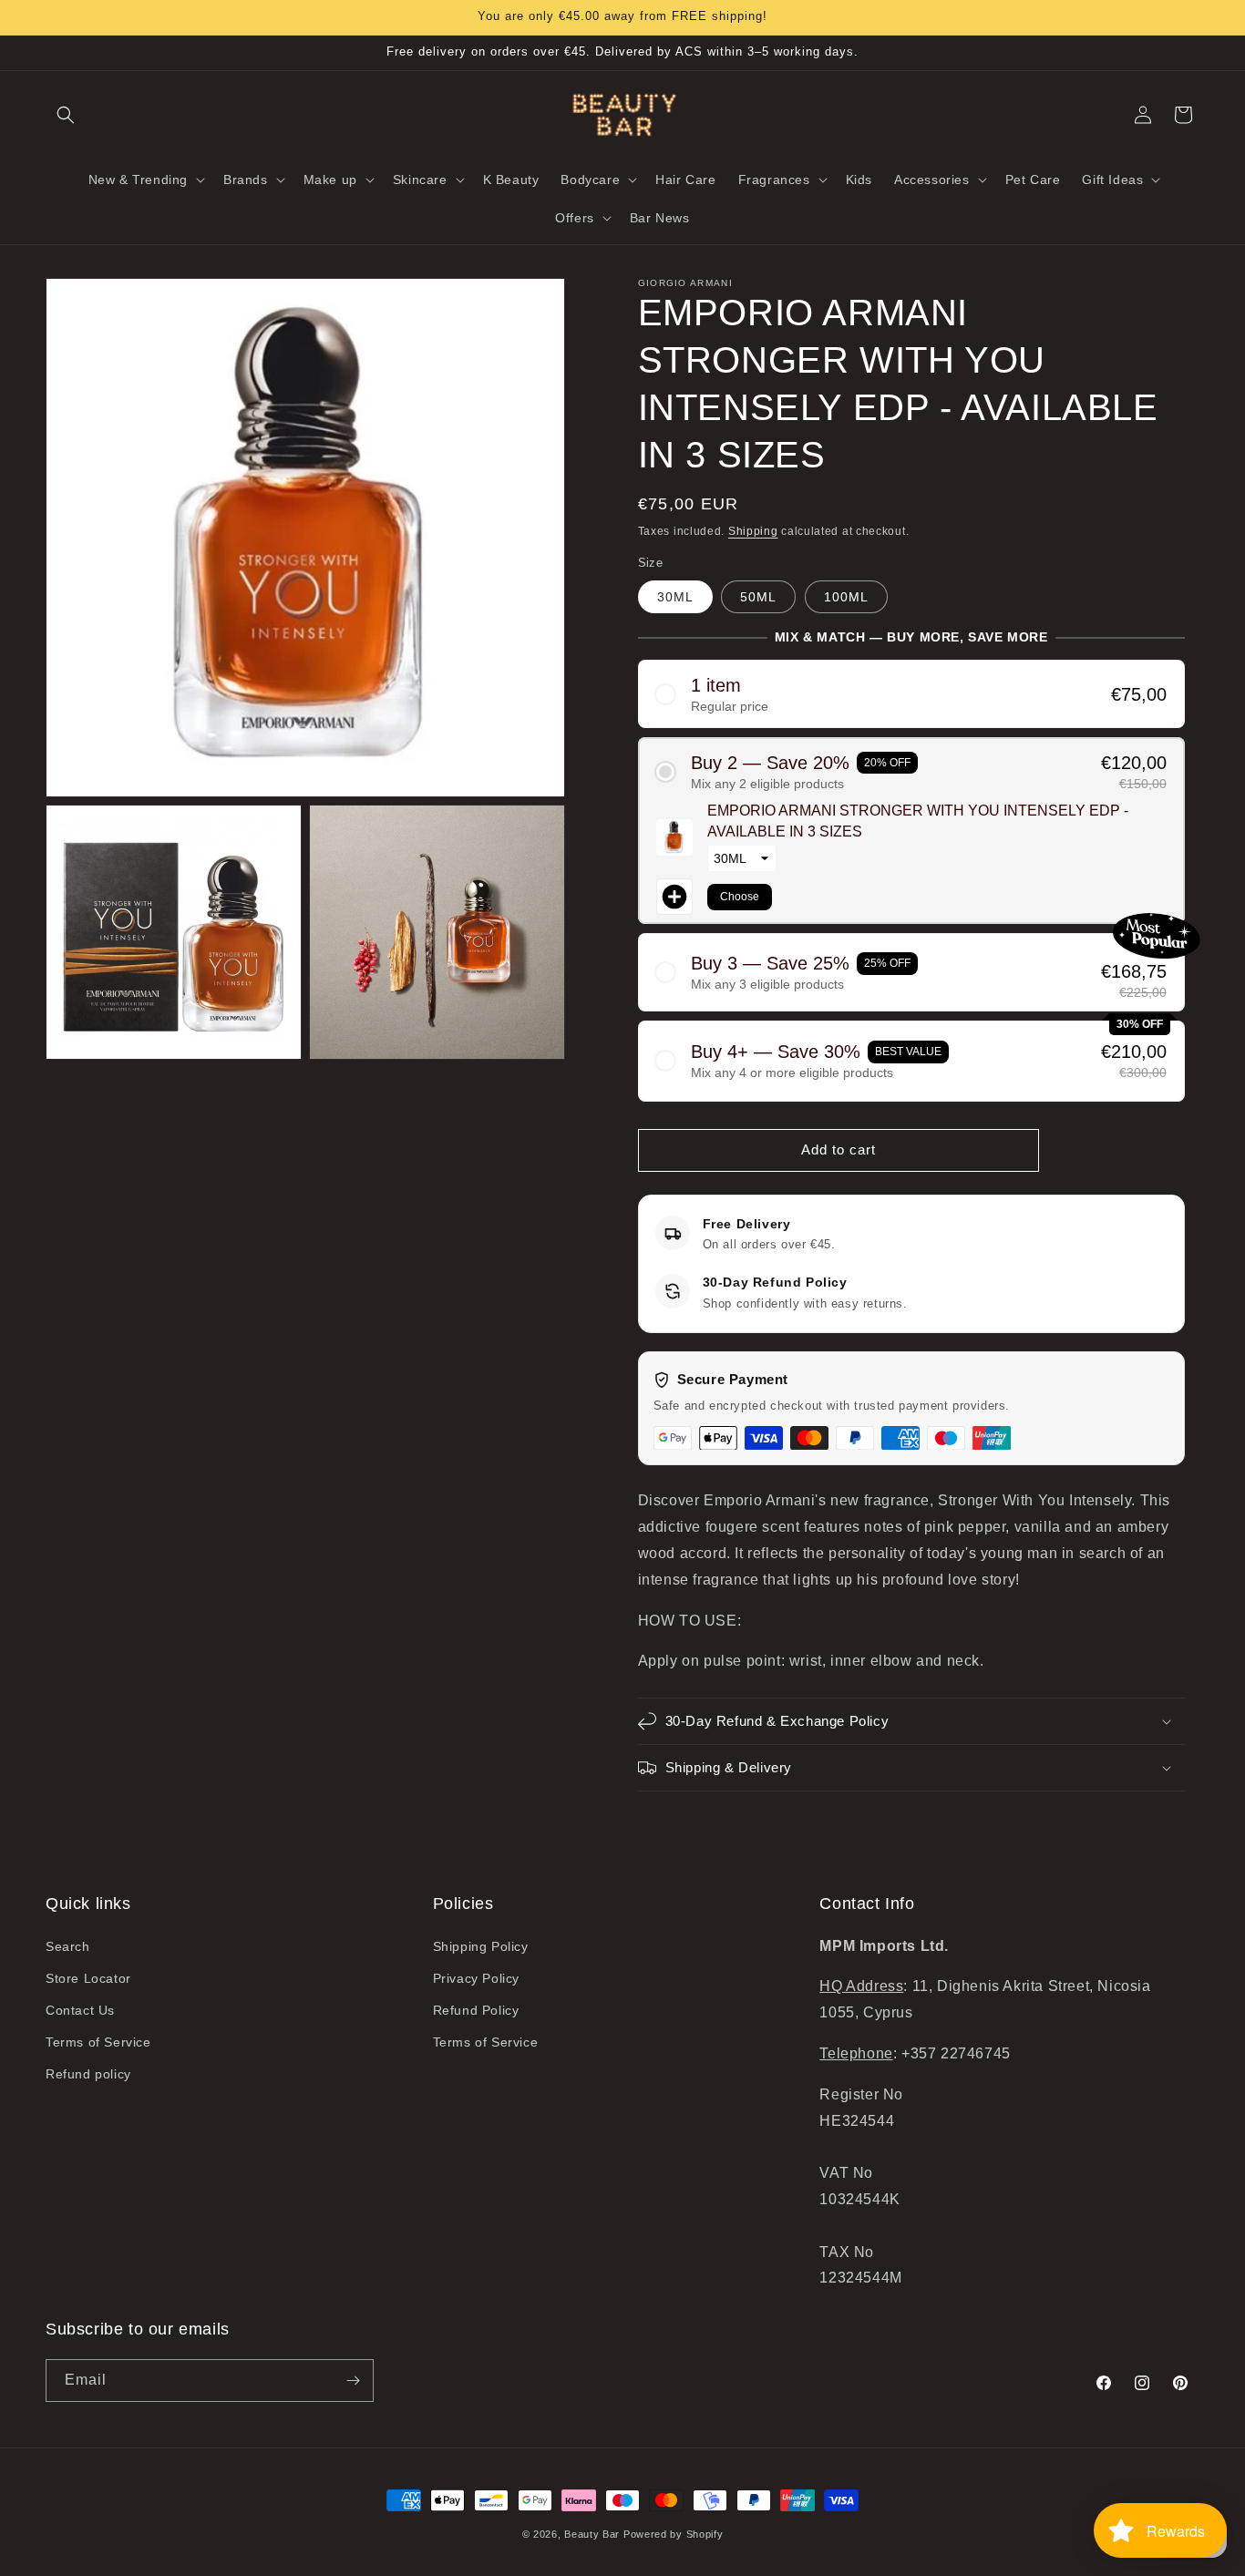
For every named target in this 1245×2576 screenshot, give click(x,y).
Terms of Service (98, 2042)
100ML (846, 597)
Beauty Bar (594, 2534)
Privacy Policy (476, 1978)
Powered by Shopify (674, 2534)
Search (68, 1946)
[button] (66, 115)
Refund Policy (476, 2010)
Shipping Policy (481, 1946)
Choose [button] (740, 897)
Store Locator (88, 1978)
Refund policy (88, 2074)
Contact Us (80, 2010)
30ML (675, 597)
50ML (758, 597)
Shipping (753, 531)
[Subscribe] (353, 2381)
